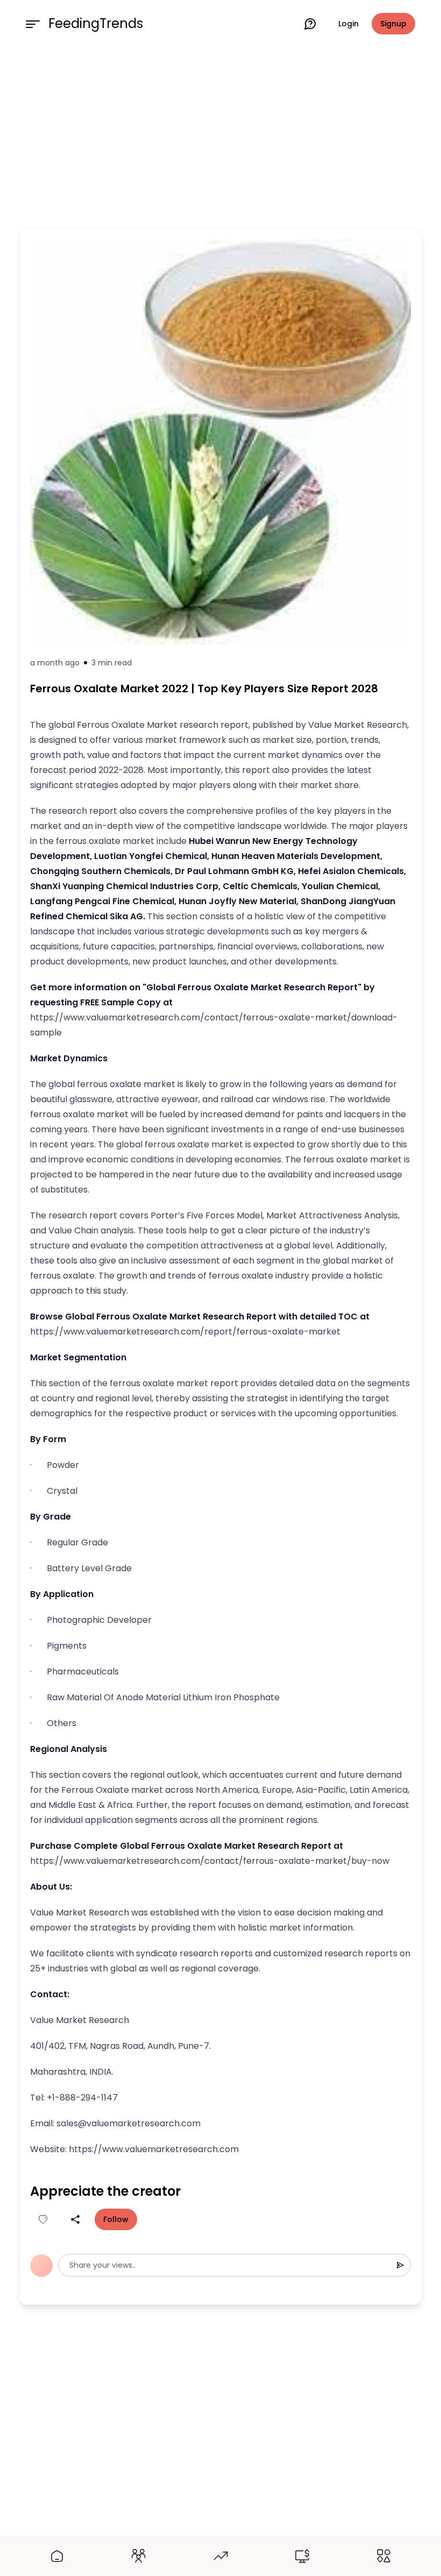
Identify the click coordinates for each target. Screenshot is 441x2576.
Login (348, 24)
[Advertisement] (220, 136)
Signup (393, 24)
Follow (116, 2219)
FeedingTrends (96, 24)
